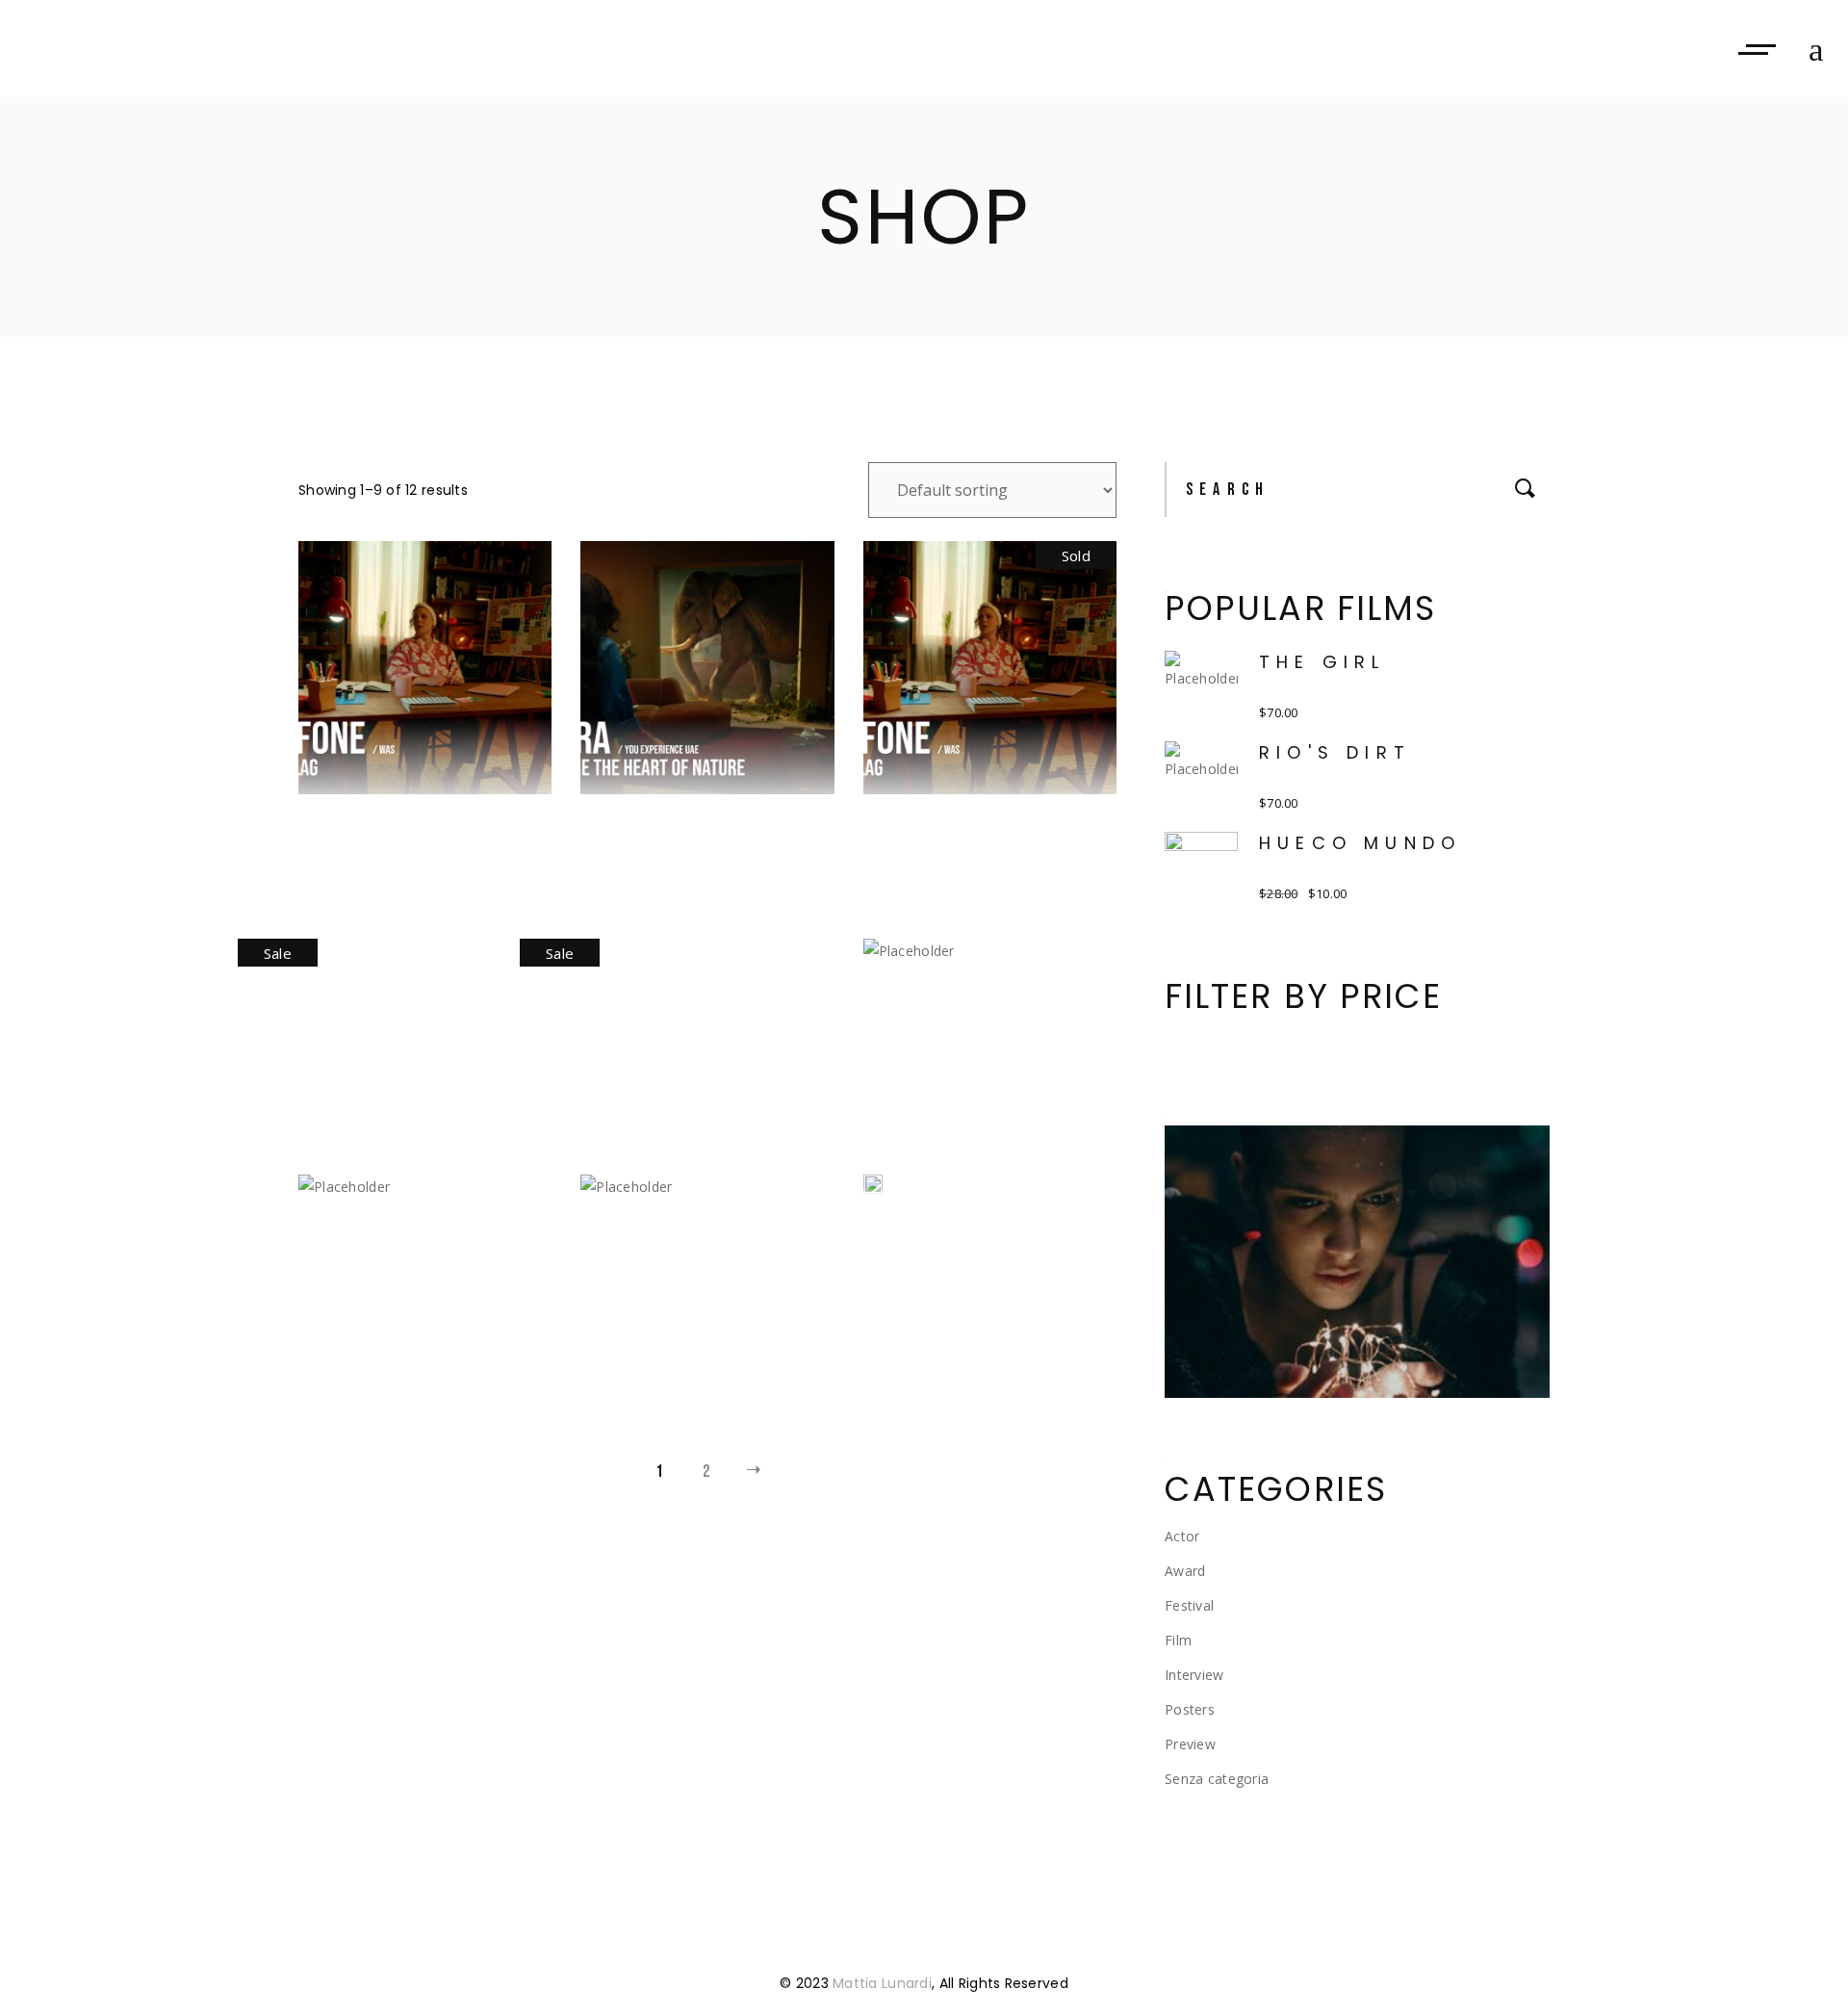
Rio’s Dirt (690, 1296)
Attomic (399, 823)
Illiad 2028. (990, 1059)
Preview (1190, 1744)
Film (1178, 1640)
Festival (1189, 1605)
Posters (1190, 1709)
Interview (1194, 1675)
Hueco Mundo (385, 1009)
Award (1185, 1571)
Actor (1182, 1536)
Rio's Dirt (1335, 752)
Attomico (695, 823)
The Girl (1322, 662)
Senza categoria (1217, 1779)
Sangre (953, 1228)
